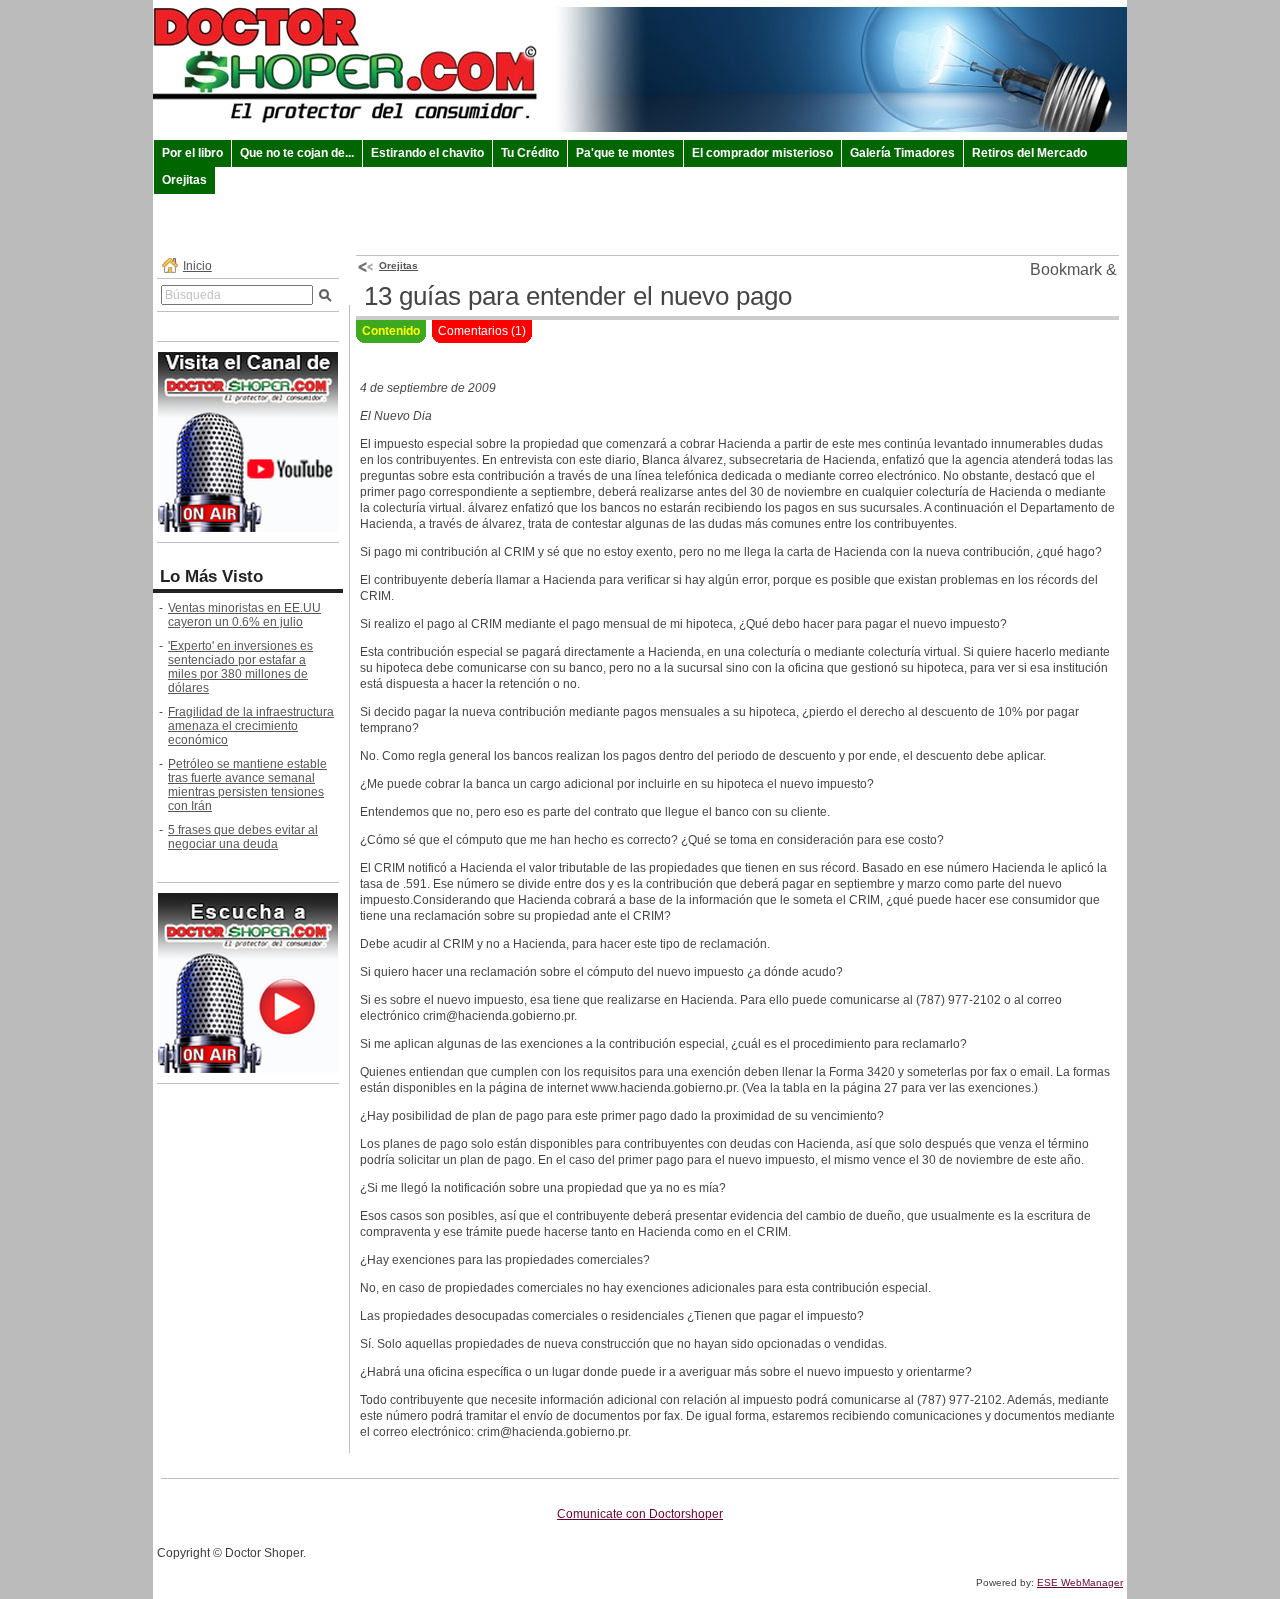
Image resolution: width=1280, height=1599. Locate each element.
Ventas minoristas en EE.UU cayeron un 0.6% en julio (244, 615)
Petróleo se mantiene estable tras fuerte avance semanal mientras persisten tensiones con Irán (247, 785)
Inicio (197, 266)
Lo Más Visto (211, 576)
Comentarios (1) (482, 331)
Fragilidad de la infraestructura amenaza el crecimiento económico (251, 726)
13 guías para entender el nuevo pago (578, 296)
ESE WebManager (1080, 1582)
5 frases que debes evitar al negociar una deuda (243, 837)
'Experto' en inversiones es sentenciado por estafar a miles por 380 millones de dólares (240, 667)
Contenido (391, 331)
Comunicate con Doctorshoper (640, 1514)
